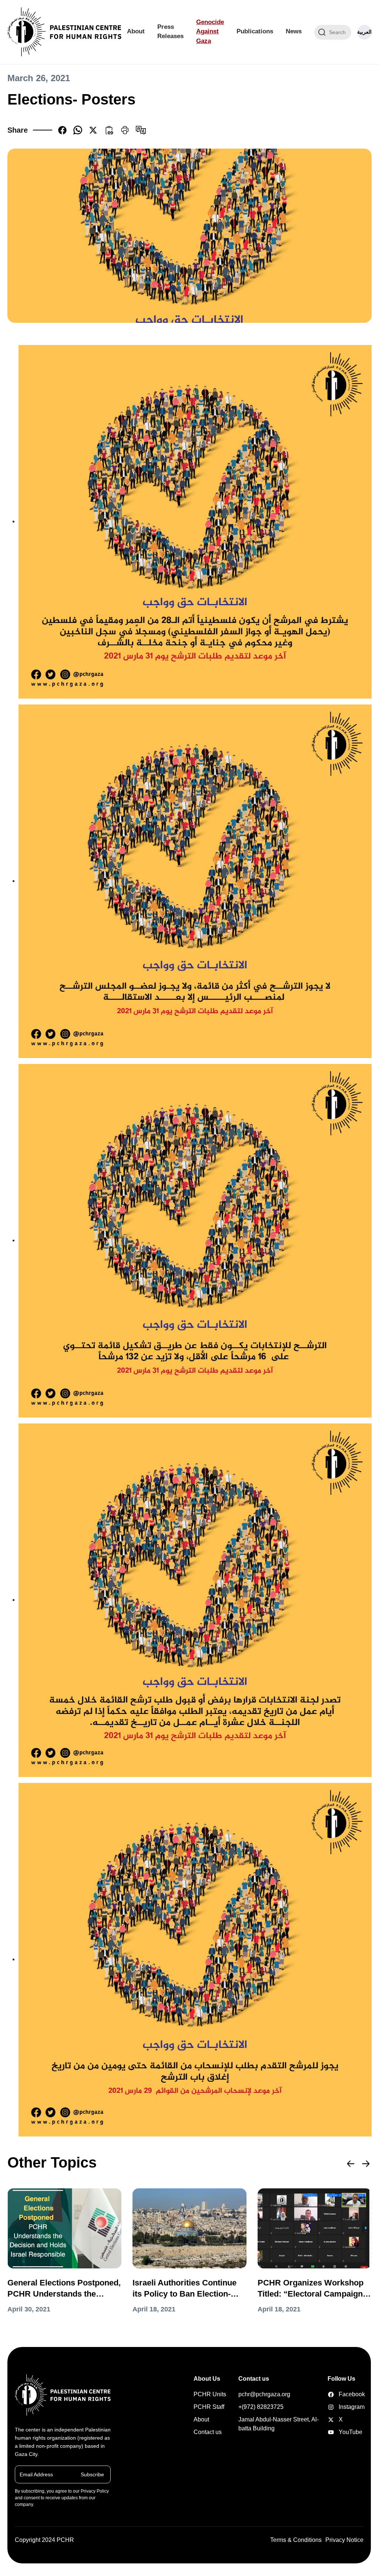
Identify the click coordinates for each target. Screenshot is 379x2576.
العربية (364, 32)
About (136, 31)
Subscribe (92, 2474)
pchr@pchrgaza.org (264, 2394)
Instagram (332, 2407)
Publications (255, 31)
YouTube (332, 2432)
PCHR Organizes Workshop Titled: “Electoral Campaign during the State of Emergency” (311, 2289)
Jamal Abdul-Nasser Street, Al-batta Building (279, 2424)
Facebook (332, 2394)
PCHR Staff (209, 2407)
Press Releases (170, 32)
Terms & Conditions (296, 2540)
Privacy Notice (344, 2540)
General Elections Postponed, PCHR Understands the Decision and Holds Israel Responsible (64, 2289)
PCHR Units (210, 2394)
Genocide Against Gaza (210, 32)
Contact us (208, 2432)
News (294, 31)
